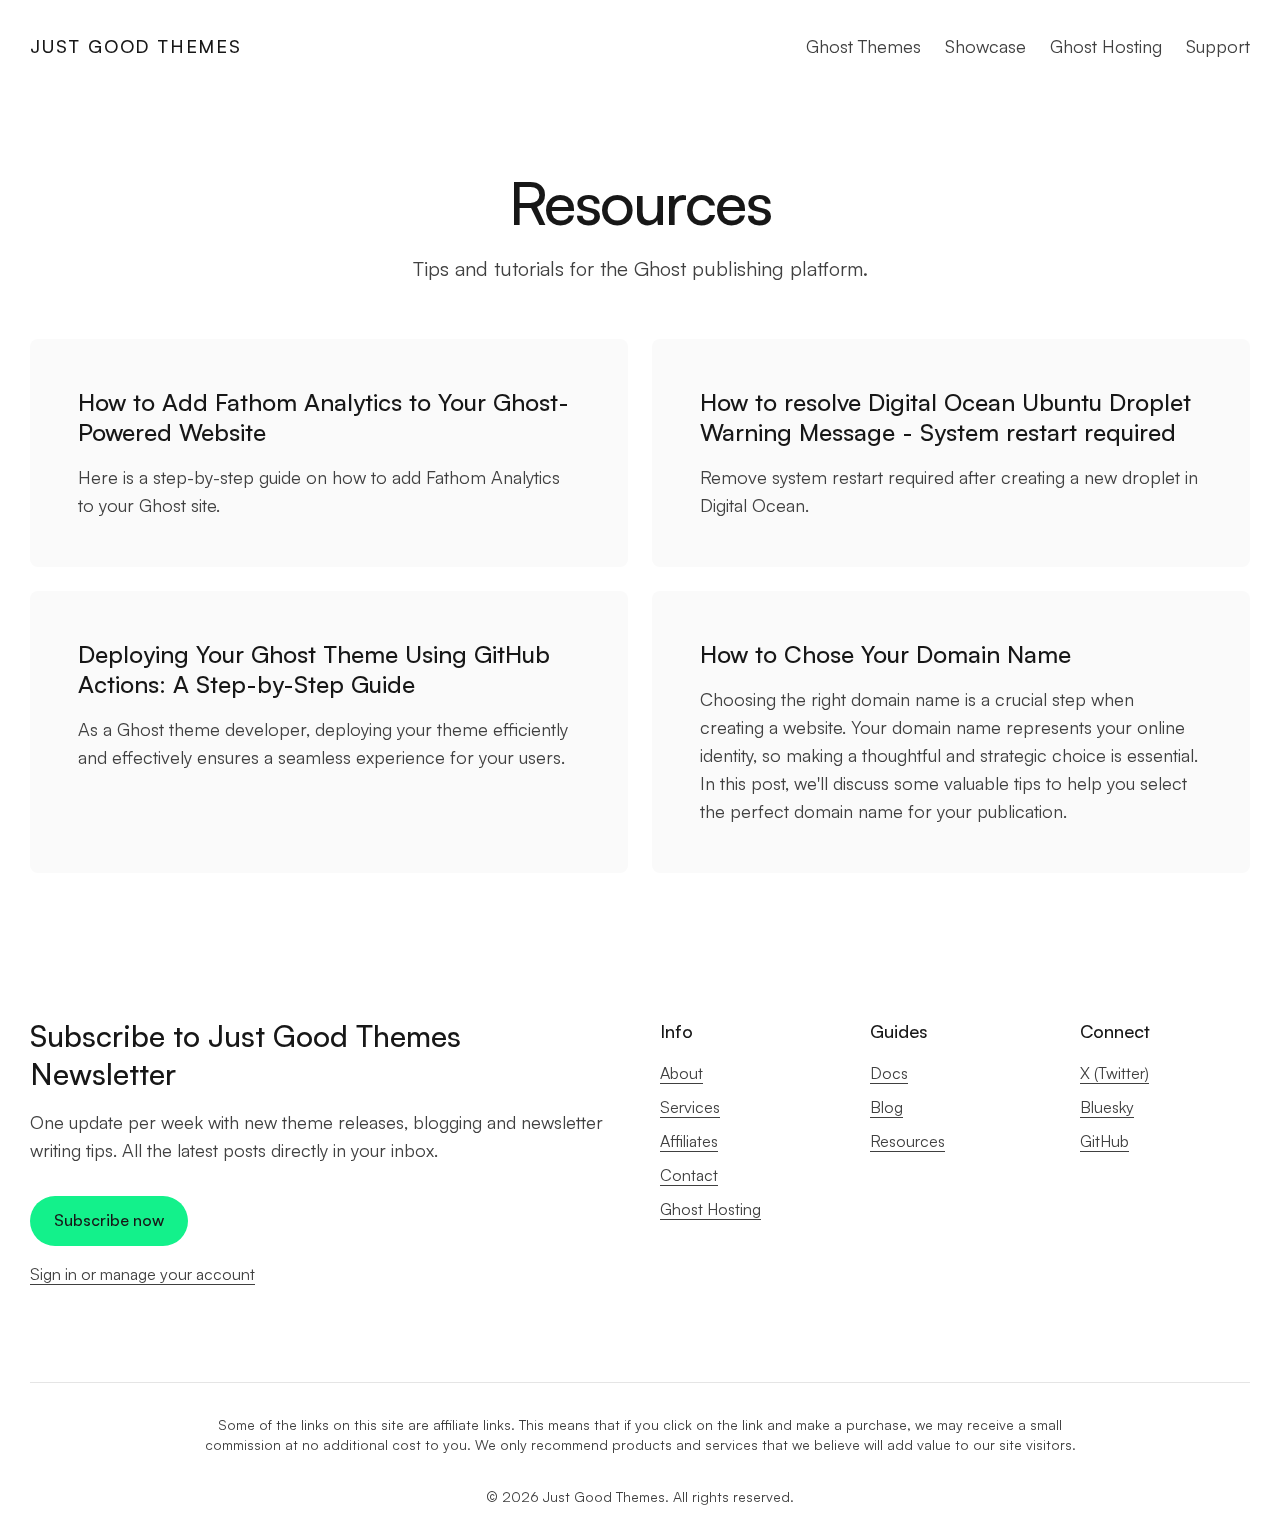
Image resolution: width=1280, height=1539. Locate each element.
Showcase (985, 46)
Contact (689, 1175)
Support (1218, 46)
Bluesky (1107, 1107)
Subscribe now (109, 1220)
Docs (889, 1073)
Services (690, 1107)
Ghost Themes (863, 46)
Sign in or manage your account (142, 1274)
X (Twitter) (1114, 1073)
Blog (886, 1107)
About (681, 1073)
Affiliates (689, 1141)
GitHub (1104, 1141)
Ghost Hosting (1106, 46)
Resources (907, 1141)
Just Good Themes (136, 46)
